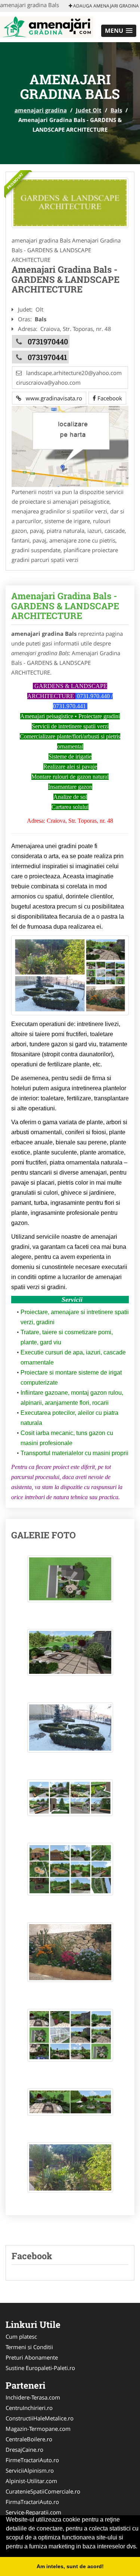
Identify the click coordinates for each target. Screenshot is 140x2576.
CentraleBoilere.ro (29, 2439)
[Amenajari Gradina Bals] (70, 203)
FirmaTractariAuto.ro (32, 2502)
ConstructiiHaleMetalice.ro (40, 2418)
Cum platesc (21, 2336)
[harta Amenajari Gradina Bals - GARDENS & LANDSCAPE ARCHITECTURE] (70, 446)
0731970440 (48, 341)
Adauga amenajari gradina (105, 6)
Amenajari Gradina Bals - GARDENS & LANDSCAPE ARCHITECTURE (65, 606)
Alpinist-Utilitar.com (31, 2481)
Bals (116, 110)
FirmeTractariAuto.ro (32, 2460)
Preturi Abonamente (32, 2357)
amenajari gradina (41, 110)
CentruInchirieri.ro (29, 2408)
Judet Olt (89, 110)
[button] (119, 31)
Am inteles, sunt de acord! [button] (70, 2566)
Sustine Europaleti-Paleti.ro (40, 2368)
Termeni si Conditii (29, 2347)
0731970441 (47, 357)
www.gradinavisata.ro (52, 398)
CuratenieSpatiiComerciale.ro (43, 2491)
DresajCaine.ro (24, 2450)
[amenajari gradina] (47, 26)
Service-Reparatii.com (33, 2512)
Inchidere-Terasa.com (33, 2397)
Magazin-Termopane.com (38, 2429)
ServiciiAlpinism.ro (30, 2470)
